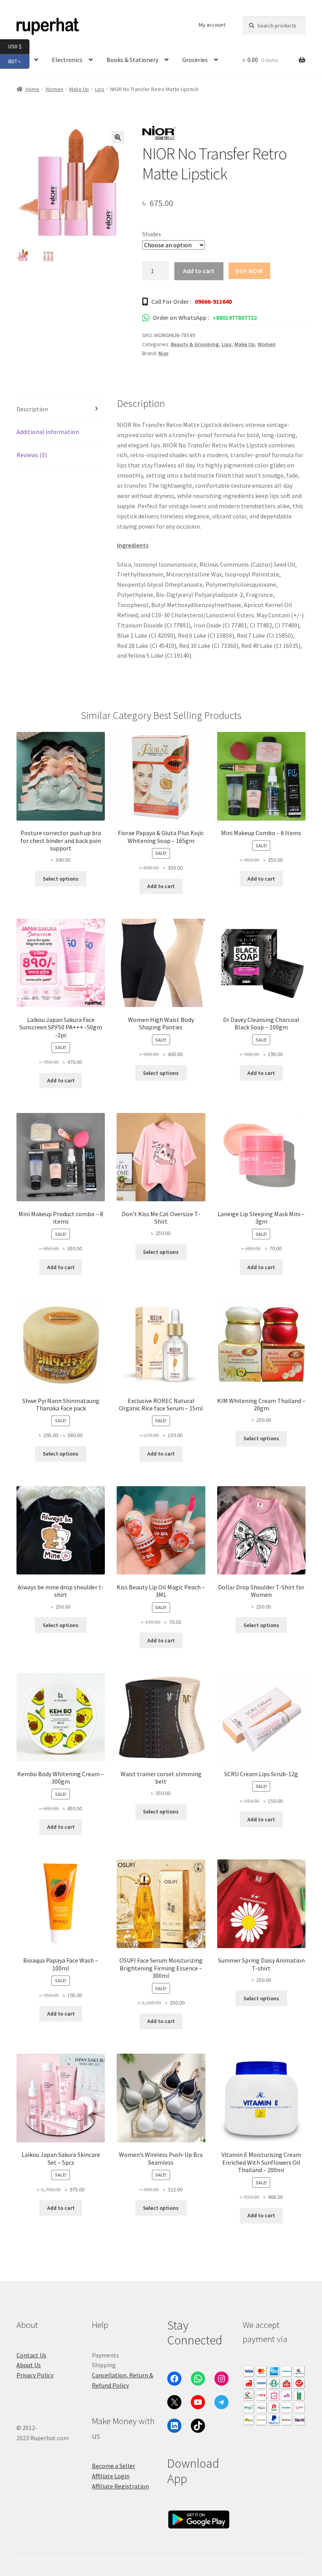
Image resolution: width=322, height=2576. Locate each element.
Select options (61, 879)
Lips (100, 89)
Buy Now (249, 271)
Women (267, 344)
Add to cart (199, 271)
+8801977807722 (235, 317)
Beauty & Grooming (195, 344)
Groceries (195, 60)
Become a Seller (113, 2466)
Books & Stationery (132, 60)
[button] (118, 137)
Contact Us (31, 2355)
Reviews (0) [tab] (32, 455)
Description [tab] (32, 409)
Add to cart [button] (161, 886)
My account (212, 25)
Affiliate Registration (120, 2486)
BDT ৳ (19, 61)
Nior (163, 353)
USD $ (19, 46)
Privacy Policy (35, 2375)
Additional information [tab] (48, 432)
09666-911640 (213, 301)
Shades (152, 234)
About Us (29, 2365)
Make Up (79, 89)
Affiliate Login (111, 2476)
